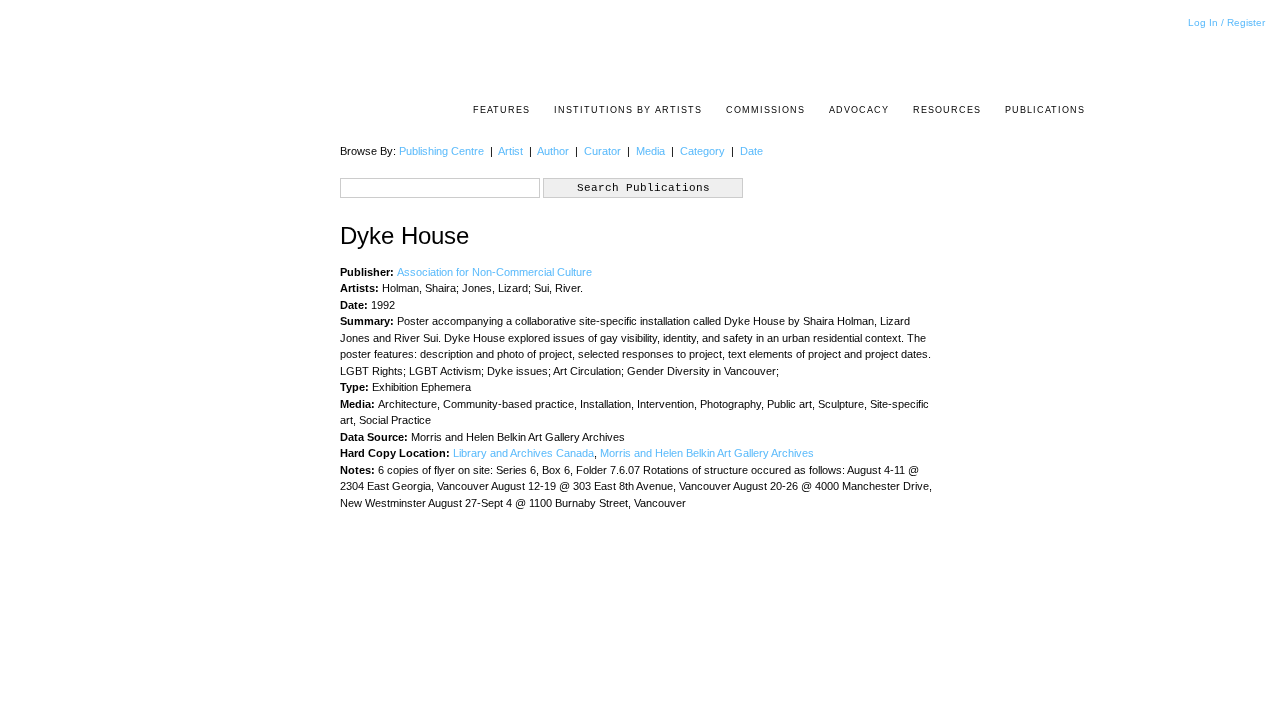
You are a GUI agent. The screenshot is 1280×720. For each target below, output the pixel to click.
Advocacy (859, 110)
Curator (602, 151)
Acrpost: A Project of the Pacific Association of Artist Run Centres (1075, 55)
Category (702, 151)
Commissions (765, 110)
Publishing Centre (441, 151)
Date (751, 151)
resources (947, 110)
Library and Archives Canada (523, 453)
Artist (510, 151)
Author (553, 151)
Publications (1045, 110)
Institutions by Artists (628, 110)
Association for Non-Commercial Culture (494, 272)
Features (501, 110)
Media (650, 151)
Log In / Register (1226, 22)
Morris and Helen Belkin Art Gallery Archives (707, 453)
